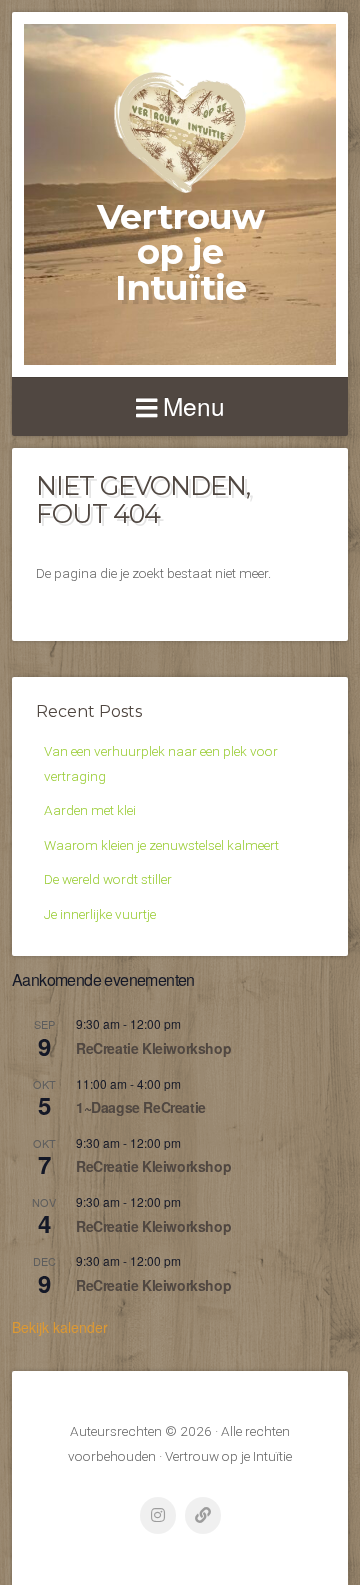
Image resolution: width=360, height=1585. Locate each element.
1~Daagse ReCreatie (141, 1107)
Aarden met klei (90, 810)
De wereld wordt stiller (108, 879)
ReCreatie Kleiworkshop (153, 1048)
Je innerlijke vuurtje (100, 914)
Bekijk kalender (60, 1327)
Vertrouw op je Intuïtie (180, 252)
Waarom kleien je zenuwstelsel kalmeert (161, 845)
